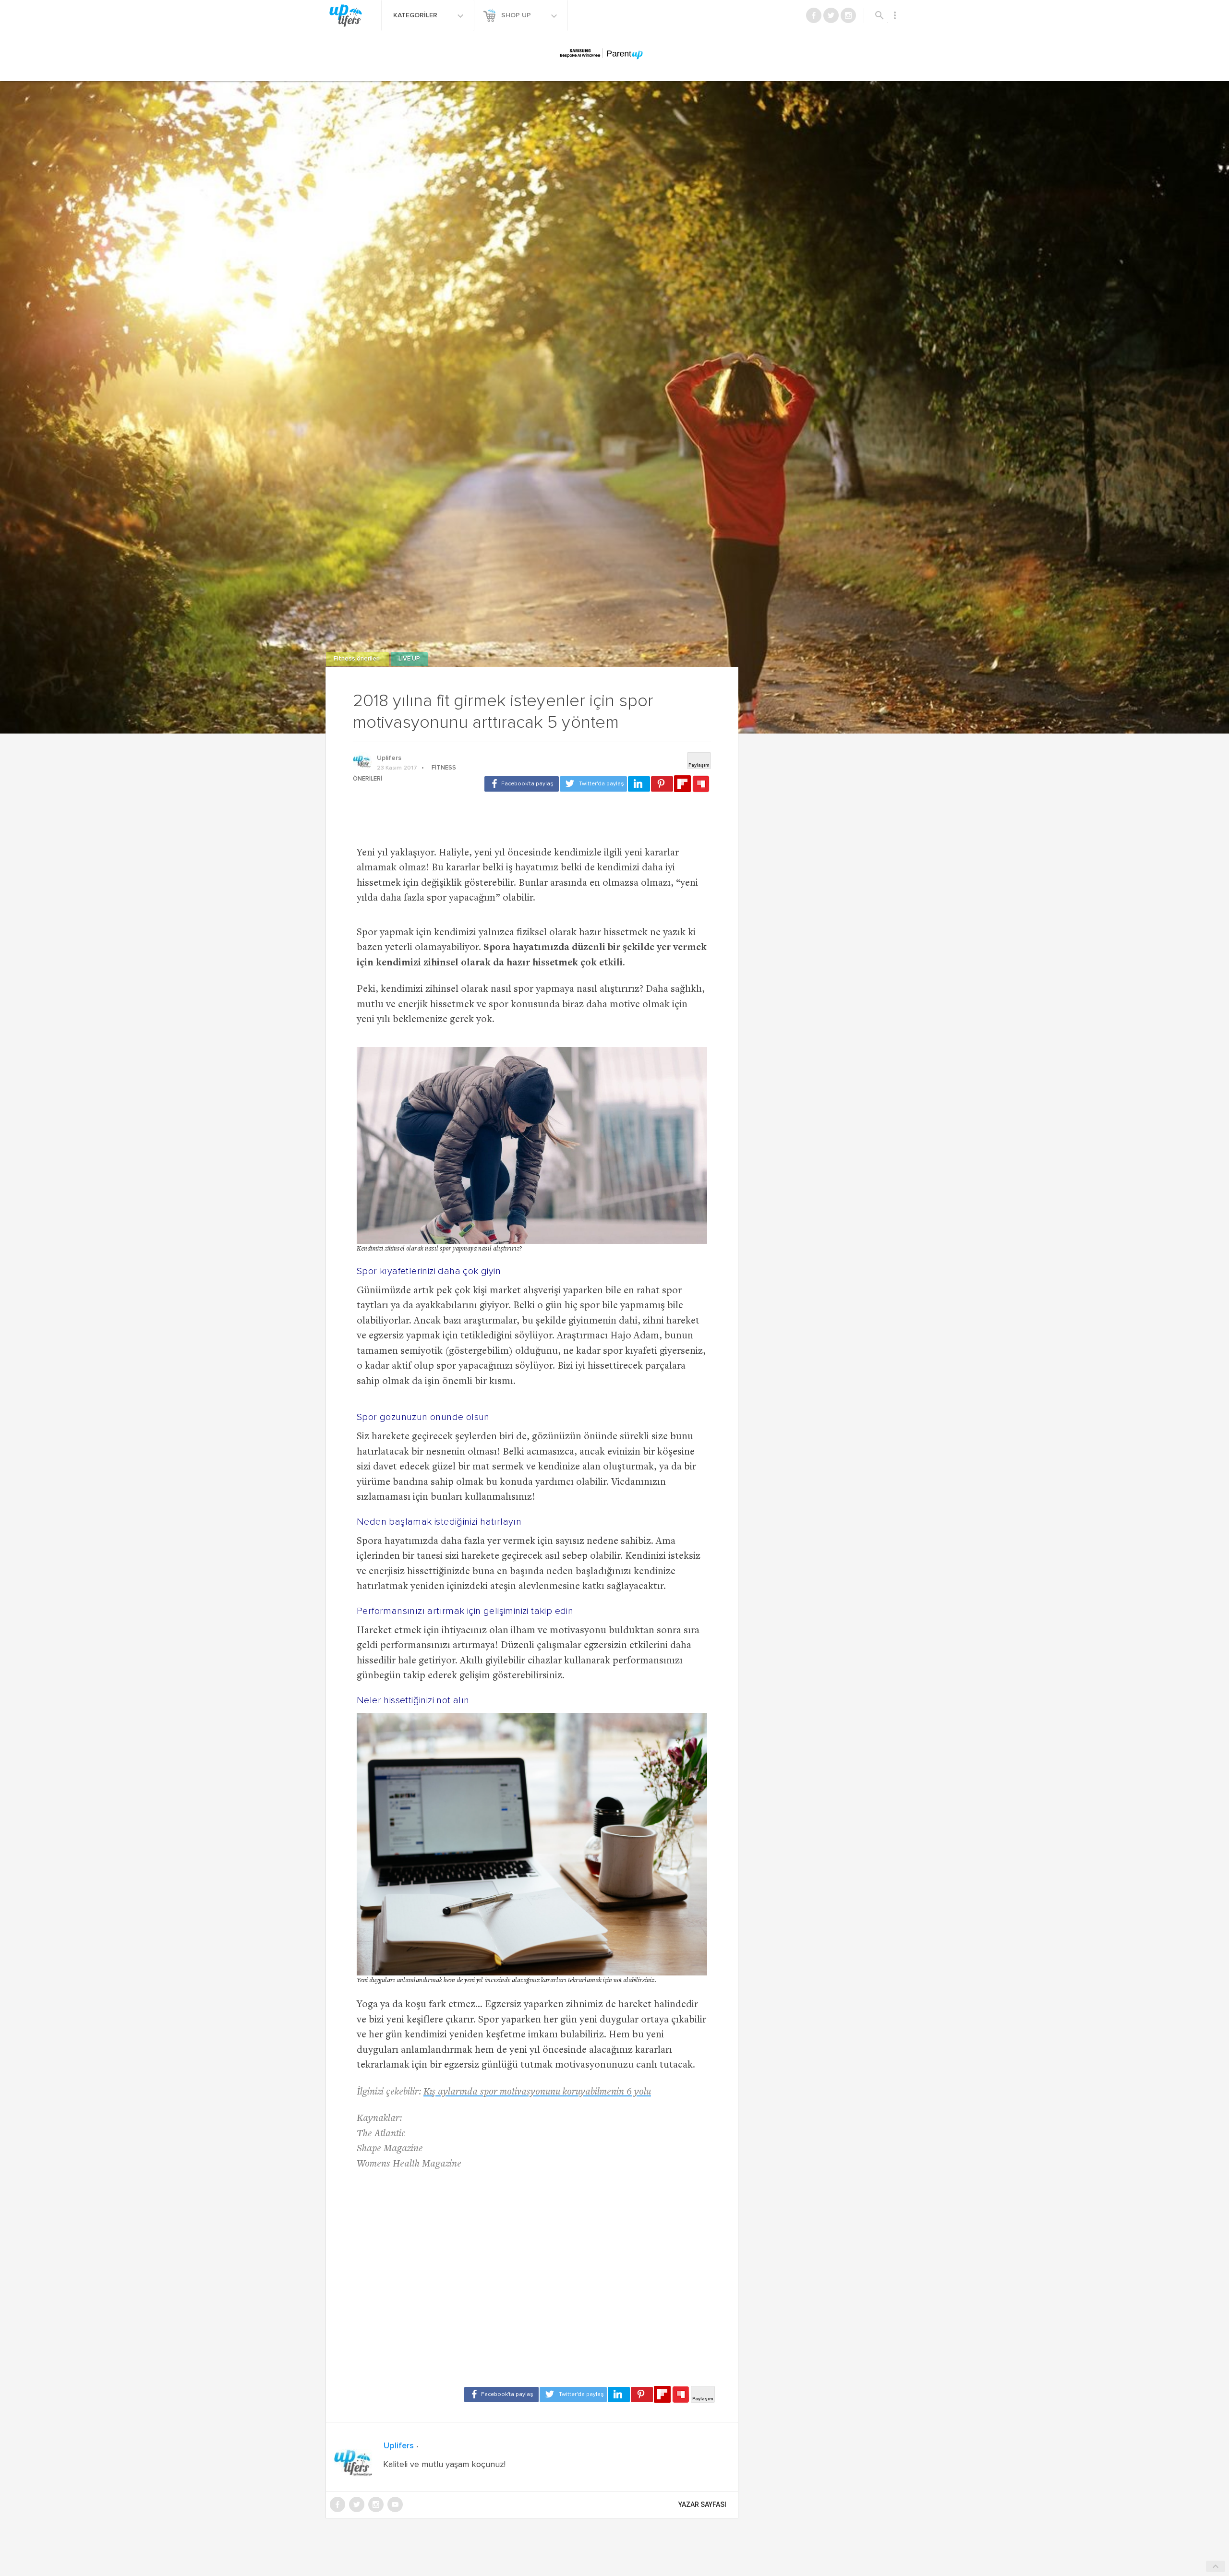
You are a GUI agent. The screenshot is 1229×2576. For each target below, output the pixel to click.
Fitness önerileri (357, 659)
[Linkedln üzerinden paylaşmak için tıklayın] (639, 784)
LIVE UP (409, 659)
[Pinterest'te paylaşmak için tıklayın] (662, 784)
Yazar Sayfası (702, 2504)
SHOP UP (517, 15)
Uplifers (389, 758)
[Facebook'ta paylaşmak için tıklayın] (522, 784)
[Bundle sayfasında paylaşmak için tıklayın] (701, 784)
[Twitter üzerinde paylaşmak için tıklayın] (593, 784)
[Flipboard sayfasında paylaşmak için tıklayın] (682, 784)
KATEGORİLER (416, 15)
